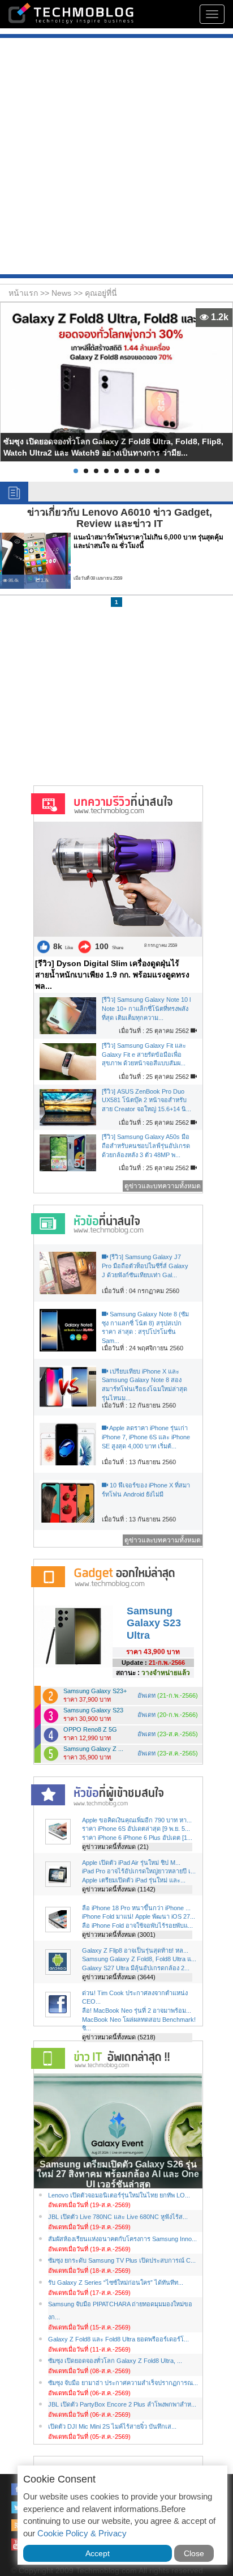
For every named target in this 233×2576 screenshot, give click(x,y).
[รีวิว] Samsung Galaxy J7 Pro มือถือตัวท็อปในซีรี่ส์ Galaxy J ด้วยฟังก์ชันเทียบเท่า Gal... (145, 1266)
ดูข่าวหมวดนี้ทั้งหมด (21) (115, 1847)
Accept (98, 2553)
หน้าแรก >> (30, 293)
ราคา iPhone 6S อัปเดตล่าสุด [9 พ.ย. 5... (136, 1829)
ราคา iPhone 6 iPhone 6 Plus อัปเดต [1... (137, 1838)
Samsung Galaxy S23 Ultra (154, 1623)
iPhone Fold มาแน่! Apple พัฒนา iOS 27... (139, 1916)
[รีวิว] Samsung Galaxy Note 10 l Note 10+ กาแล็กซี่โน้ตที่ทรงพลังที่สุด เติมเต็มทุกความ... (146, 1008)
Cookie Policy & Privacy (82, 2533)
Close (194, 2553)
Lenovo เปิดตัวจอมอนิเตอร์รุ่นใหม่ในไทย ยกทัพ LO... (119, 2195)
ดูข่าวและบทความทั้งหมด (163, 1186)
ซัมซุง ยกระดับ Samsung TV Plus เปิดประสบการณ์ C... (122, 2260)
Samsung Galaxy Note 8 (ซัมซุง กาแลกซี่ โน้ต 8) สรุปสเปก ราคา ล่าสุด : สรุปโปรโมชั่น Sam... (145, 1327)
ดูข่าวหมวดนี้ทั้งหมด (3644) (119, 1977)
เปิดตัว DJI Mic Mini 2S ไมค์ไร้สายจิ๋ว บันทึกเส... (112, 2426)
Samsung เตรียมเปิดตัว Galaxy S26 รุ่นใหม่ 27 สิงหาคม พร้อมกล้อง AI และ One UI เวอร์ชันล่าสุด (118, 2174)
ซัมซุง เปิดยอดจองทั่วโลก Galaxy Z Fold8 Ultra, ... (115, 2361)
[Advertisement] (116, 158)
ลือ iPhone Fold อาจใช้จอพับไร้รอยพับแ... (137, 1925)
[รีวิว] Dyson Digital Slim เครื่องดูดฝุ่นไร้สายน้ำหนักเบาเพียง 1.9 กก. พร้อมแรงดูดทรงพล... (112, 975)
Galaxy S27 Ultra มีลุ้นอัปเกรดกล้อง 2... (136, 1968)
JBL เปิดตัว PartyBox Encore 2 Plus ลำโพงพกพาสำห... (122, 2404)
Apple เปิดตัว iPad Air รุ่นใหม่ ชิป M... (131, 1863)
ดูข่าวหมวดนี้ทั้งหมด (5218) (119, 2037)
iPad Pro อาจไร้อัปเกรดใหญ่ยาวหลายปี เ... (139, 1871)
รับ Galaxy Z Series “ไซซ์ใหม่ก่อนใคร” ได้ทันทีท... (116, 2282)
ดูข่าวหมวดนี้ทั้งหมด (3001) (119, 1935)
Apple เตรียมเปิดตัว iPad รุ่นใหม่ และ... (134, 1880)
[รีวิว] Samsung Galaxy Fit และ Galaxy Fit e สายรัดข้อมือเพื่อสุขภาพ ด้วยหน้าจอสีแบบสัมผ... (144, 1054)
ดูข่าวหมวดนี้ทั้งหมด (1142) (119, 1889)
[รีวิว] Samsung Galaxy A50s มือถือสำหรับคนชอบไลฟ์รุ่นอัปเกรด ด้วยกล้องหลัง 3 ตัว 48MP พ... (146, 1145)
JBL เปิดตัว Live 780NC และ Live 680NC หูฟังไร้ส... (118, 2217)
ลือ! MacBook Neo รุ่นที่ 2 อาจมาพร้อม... (137, 2010)
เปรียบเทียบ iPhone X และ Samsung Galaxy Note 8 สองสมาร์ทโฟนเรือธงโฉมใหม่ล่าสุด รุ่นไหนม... (144, 1385)
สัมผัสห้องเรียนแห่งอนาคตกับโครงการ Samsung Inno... (122, 2239)
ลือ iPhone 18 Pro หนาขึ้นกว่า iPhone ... (136, 1908)
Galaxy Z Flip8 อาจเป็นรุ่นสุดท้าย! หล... (135, 1950)
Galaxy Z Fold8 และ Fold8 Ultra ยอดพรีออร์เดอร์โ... (118, 2339)
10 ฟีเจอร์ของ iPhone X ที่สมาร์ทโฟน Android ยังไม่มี (146, 1490)
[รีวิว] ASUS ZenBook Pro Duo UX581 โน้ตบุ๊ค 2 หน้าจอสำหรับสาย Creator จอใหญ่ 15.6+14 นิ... (146, 1100)
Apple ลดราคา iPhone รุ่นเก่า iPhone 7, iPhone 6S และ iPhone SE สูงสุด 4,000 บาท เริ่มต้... (146, 1437)
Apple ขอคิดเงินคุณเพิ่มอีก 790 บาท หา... (137, 1820)
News (62, 293)
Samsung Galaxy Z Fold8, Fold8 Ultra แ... (139, 1959)
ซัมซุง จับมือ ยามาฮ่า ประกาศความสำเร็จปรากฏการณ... (123, 2383)
